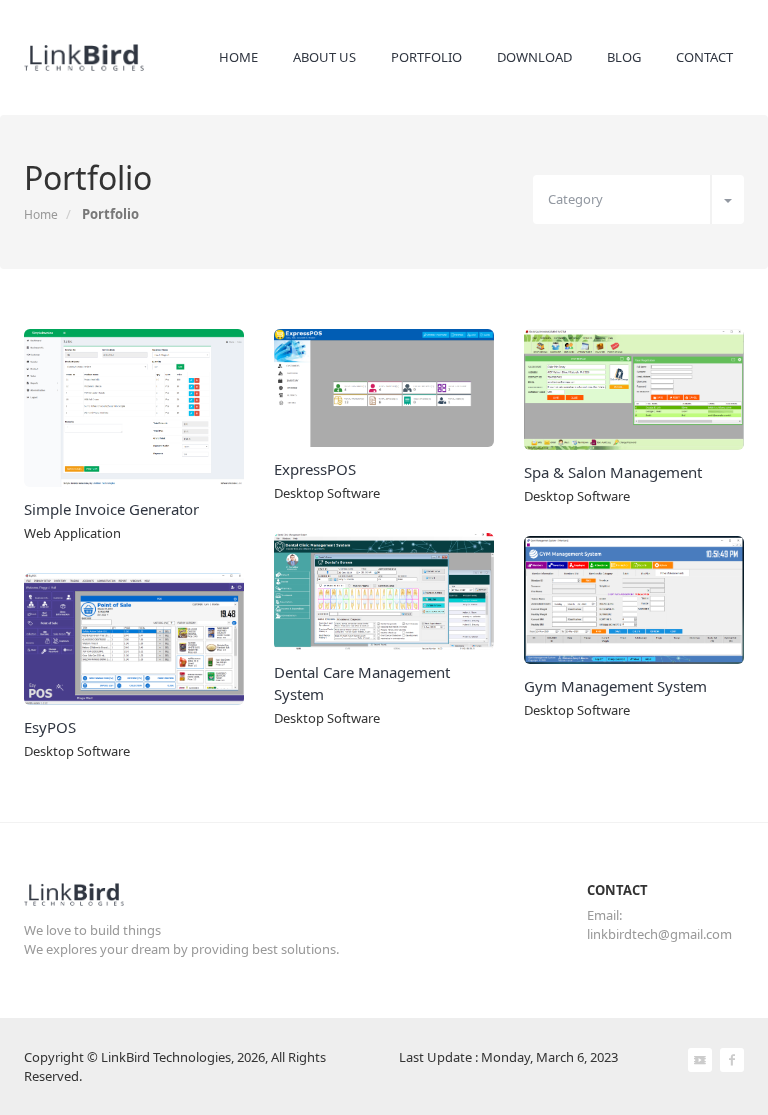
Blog (624, 57)
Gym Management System (615, 686)
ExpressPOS (315, 469)
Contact (704, 57)
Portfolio (426, 57)
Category (575, 199)
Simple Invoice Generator (111, 509)
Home (238, 57)
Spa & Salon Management (613, 472)
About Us (324, 57)
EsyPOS (50, 727)
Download (534, 57)
